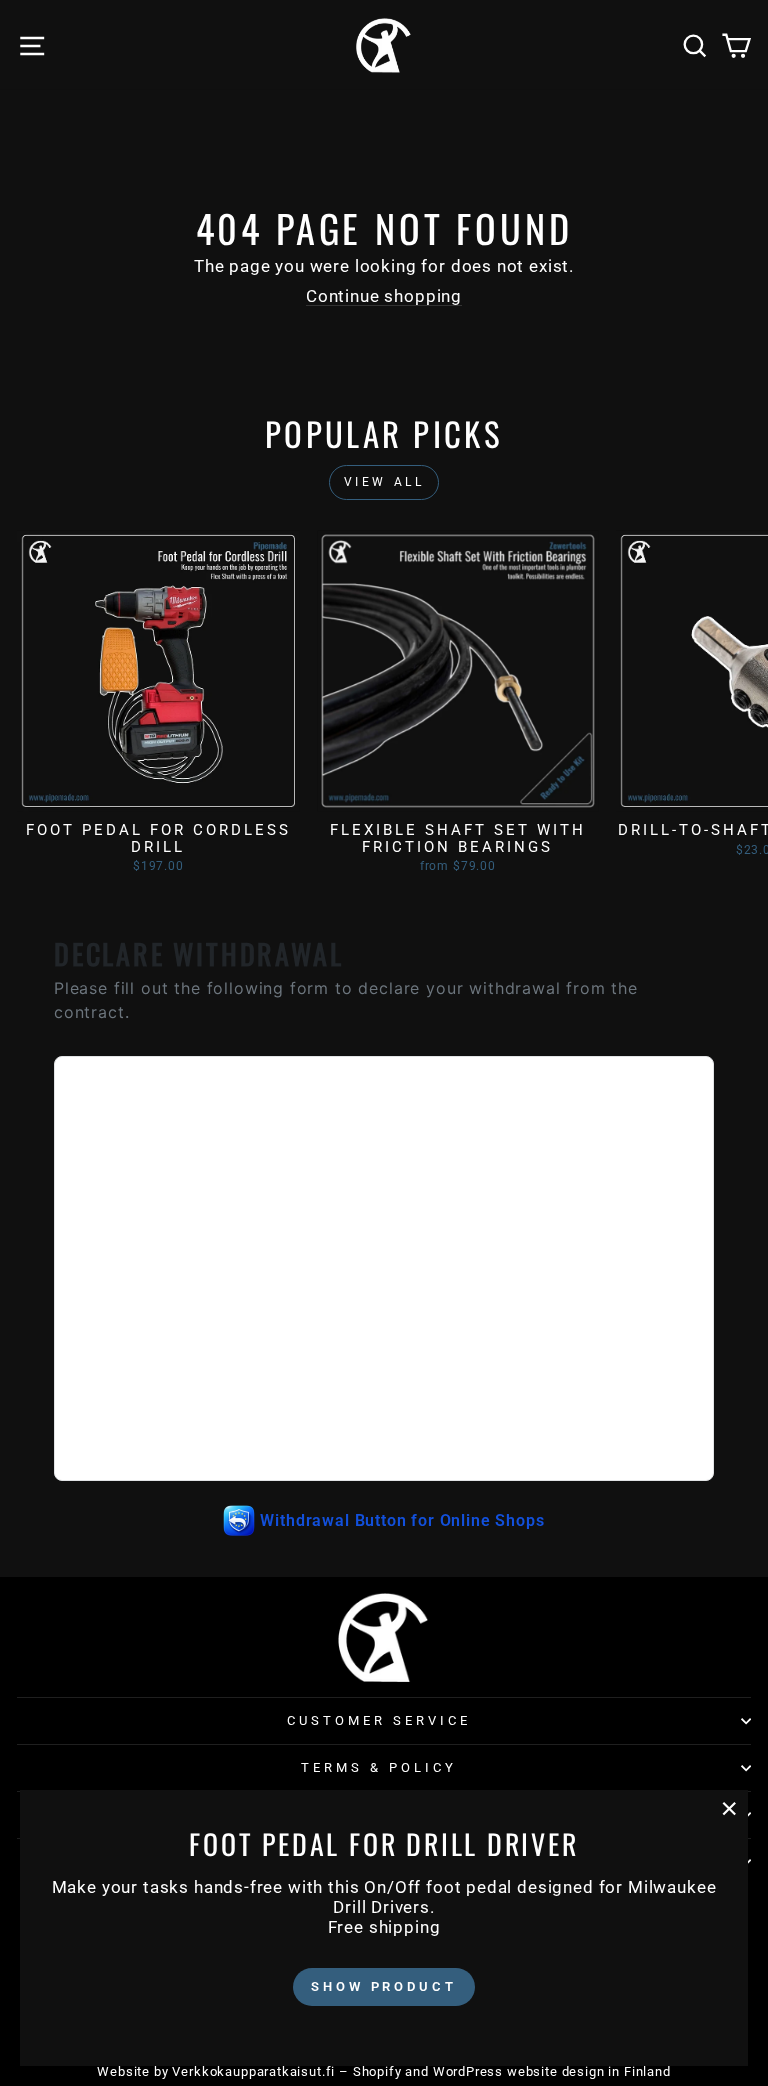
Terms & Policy (379, 1767)
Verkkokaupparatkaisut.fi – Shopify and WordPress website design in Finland (421, 2071)
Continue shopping (384, 296)
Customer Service (379, 1720)
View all (384, 482)
